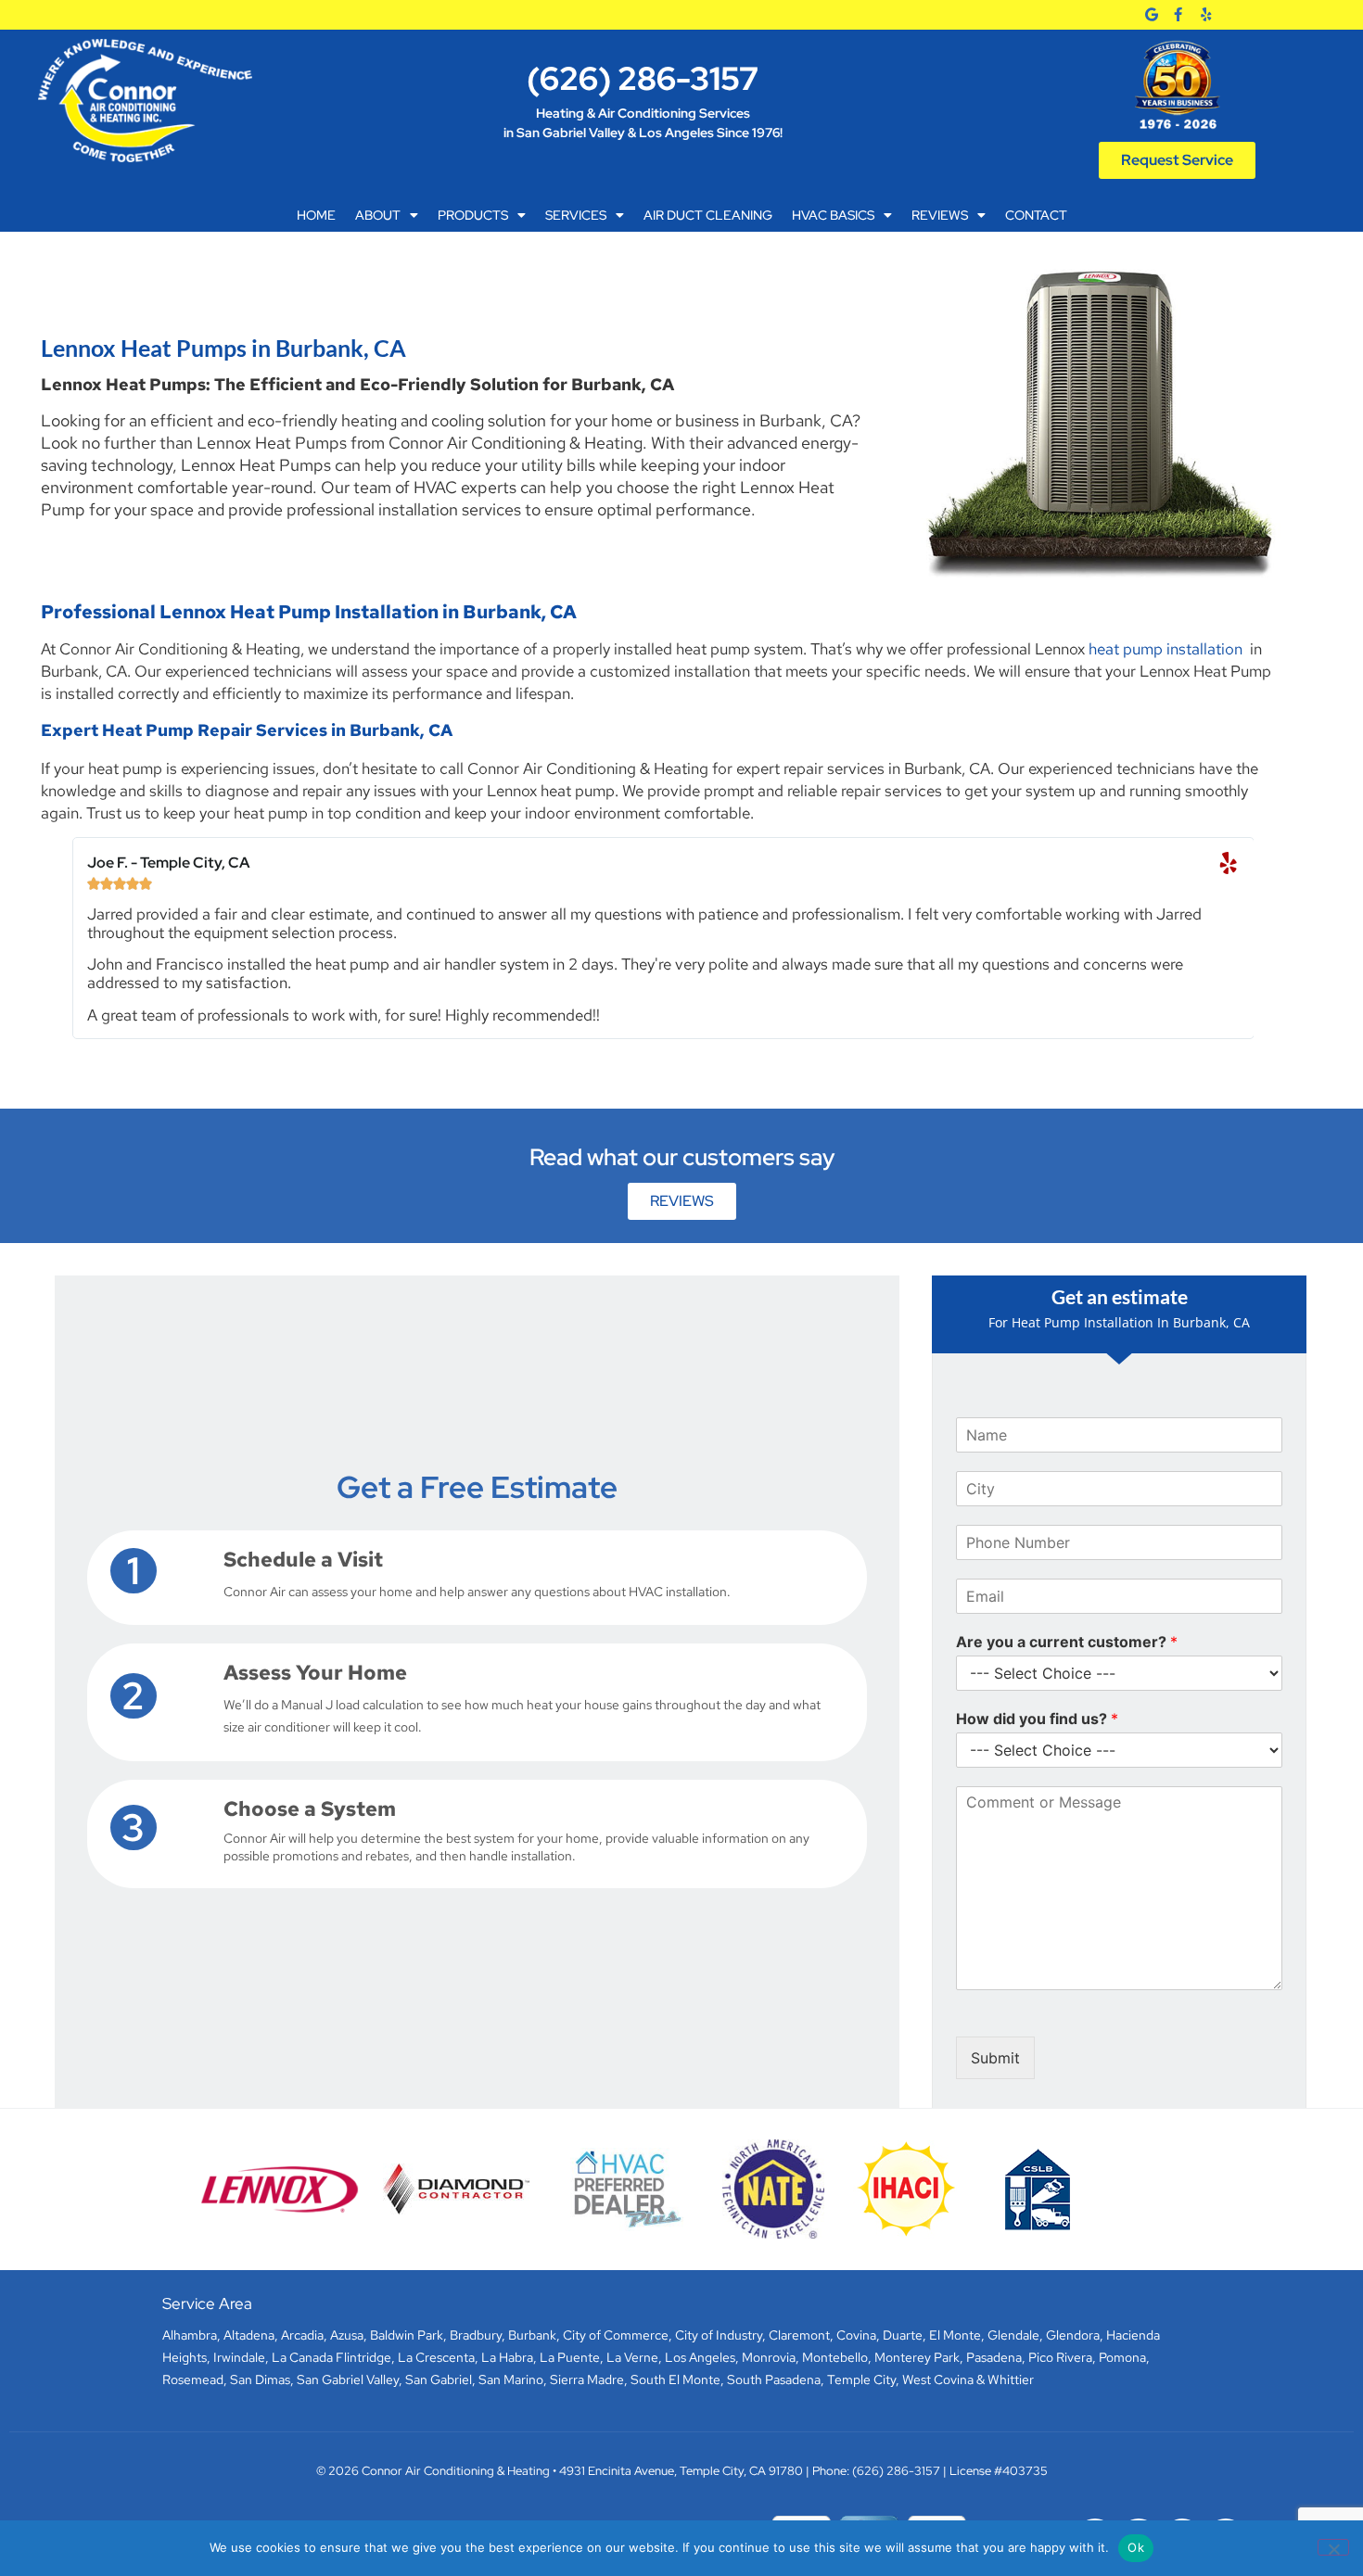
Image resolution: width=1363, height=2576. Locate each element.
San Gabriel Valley (348, 2379)
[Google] (1151, 14)
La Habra (507, 2357)
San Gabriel (439, 2379)
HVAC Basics (833, 215)
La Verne (632, 2357)
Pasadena (994, 2357)
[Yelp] (1206, 14)
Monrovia (769, 2357)
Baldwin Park (407, 2335)
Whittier (1011, 2379)
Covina (856, 2335)
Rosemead (193, 2379)
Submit (995, 2058)
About (378, 215)
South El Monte (675, 2379)
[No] (1333, 2547)
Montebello (835, 2357)
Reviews (940, 215)
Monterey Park (917, 2357)
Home (316, 215)
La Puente (570, 2357)
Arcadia (302, 2335)
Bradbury (476, 2335)
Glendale (1013, 2335)
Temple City (861, 2379)
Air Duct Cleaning (708, 215)
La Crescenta (436, 2357)
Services (576, 215)
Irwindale (239, 2357)
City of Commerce (616, 2335)
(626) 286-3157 (643, 78)
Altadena (249, 2335)
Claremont (799, 2335)
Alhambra (190, 2335)
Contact (1036, 215)
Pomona (1122, 2357)
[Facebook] (1178, 14)
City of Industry (719, 2335)
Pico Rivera (1060, 2357)
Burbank (532, 2335)
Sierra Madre (587, 2379)
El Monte (955, 2335)
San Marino (511, 2379)
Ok (1136, 2547)
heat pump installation (1166, 649)
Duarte (903, 2335)
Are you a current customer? (1067, 1642)
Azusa (347, 2335)
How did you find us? (1037, 1719)
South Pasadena (774, 2379)
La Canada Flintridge (331, 2357)
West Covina (938, 2379)
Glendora (1073, 2335)
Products (473, 215)
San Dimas (260, 2379)
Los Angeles (700, 2357)
